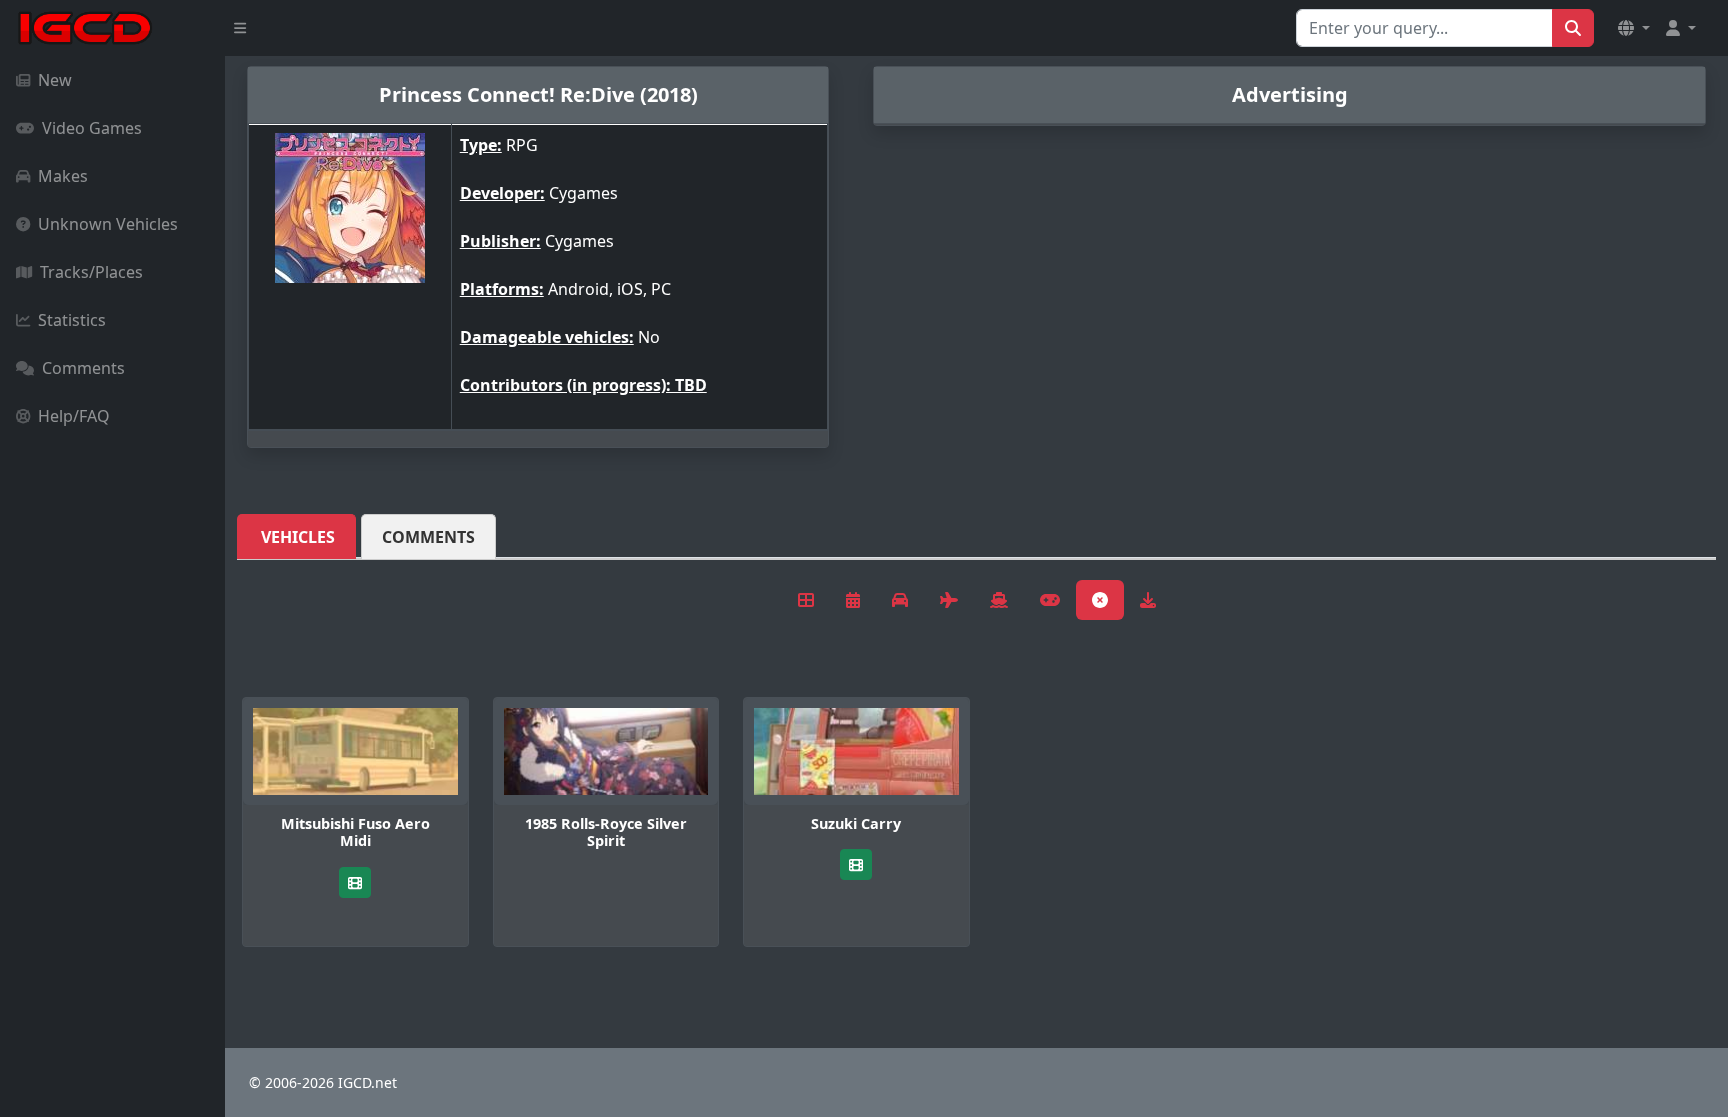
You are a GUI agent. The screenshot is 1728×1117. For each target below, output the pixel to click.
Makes (63, 176)
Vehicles (298, 537)
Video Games (92, 128)
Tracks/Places (91, 272)
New (55, 80)
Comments (83, 368)
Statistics (72, 320)
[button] (1634, 28)
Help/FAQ (74, 416)
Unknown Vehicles (108, 224)
